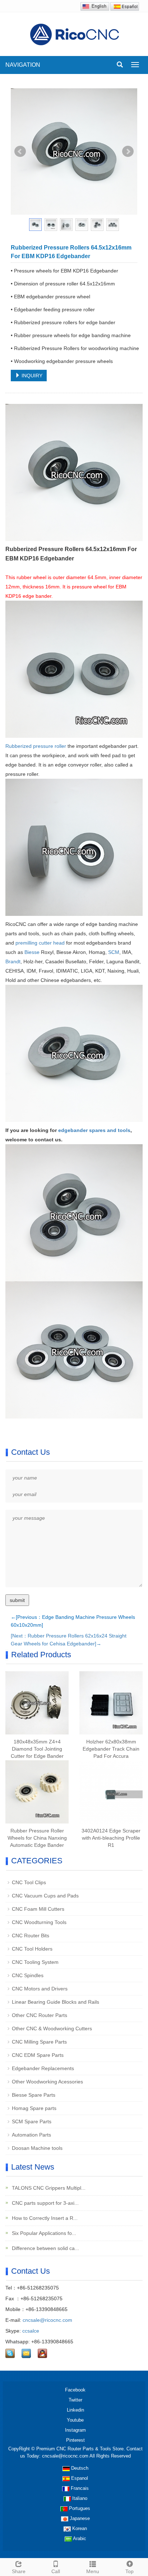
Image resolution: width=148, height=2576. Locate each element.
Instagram (75, 2430)
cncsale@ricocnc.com (47, 2320)
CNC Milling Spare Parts (39, 2042)
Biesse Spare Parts (34, 2095)
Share (19, 2571)
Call (56, 2571)
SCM (114, 952)
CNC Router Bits (31, 1936)
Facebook (75, 2390)
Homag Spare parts (34, 2108)
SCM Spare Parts (32, 2121)
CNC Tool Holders (32, 1949)
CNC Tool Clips (29, 1882)
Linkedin (75, 2410)
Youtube (75, 2420)
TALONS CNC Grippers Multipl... (48, 2188)
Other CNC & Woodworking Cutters (52, 2028)
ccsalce (31, 2331)
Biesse (32, 952)
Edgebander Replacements (43, 2068)
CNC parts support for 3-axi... (45, 2203)
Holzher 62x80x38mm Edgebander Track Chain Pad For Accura (111, 1749)
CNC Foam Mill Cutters (38, 1909)
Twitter (75, 2400)
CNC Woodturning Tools (39, 1922)
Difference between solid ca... (45, 2248)
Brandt (13, 961)
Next (128, 152)
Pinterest (75, 2440)
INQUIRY (31, 376)
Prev (20, 152)
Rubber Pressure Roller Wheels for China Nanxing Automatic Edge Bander (37, 1838)
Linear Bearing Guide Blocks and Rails (55, 2002)
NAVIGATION (23, 65)
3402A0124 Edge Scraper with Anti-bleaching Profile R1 (111, 1838)
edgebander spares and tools (94, 1130)
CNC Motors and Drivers (40, 1989)
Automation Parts (31, 2135)
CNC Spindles (28, 1975)
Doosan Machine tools (37, 2148)
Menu (93, 2571)
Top (129, 2571)
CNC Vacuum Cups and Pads (45, 1896)
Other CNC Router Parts (40, 2015)
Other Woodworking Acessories (47, 2082)
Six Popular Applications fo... (43, 2233)
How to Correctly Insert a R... (44, 2218)
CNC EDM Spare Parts (38, 2055)
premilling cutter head (40, 943)
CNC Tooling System (35, 1962)
